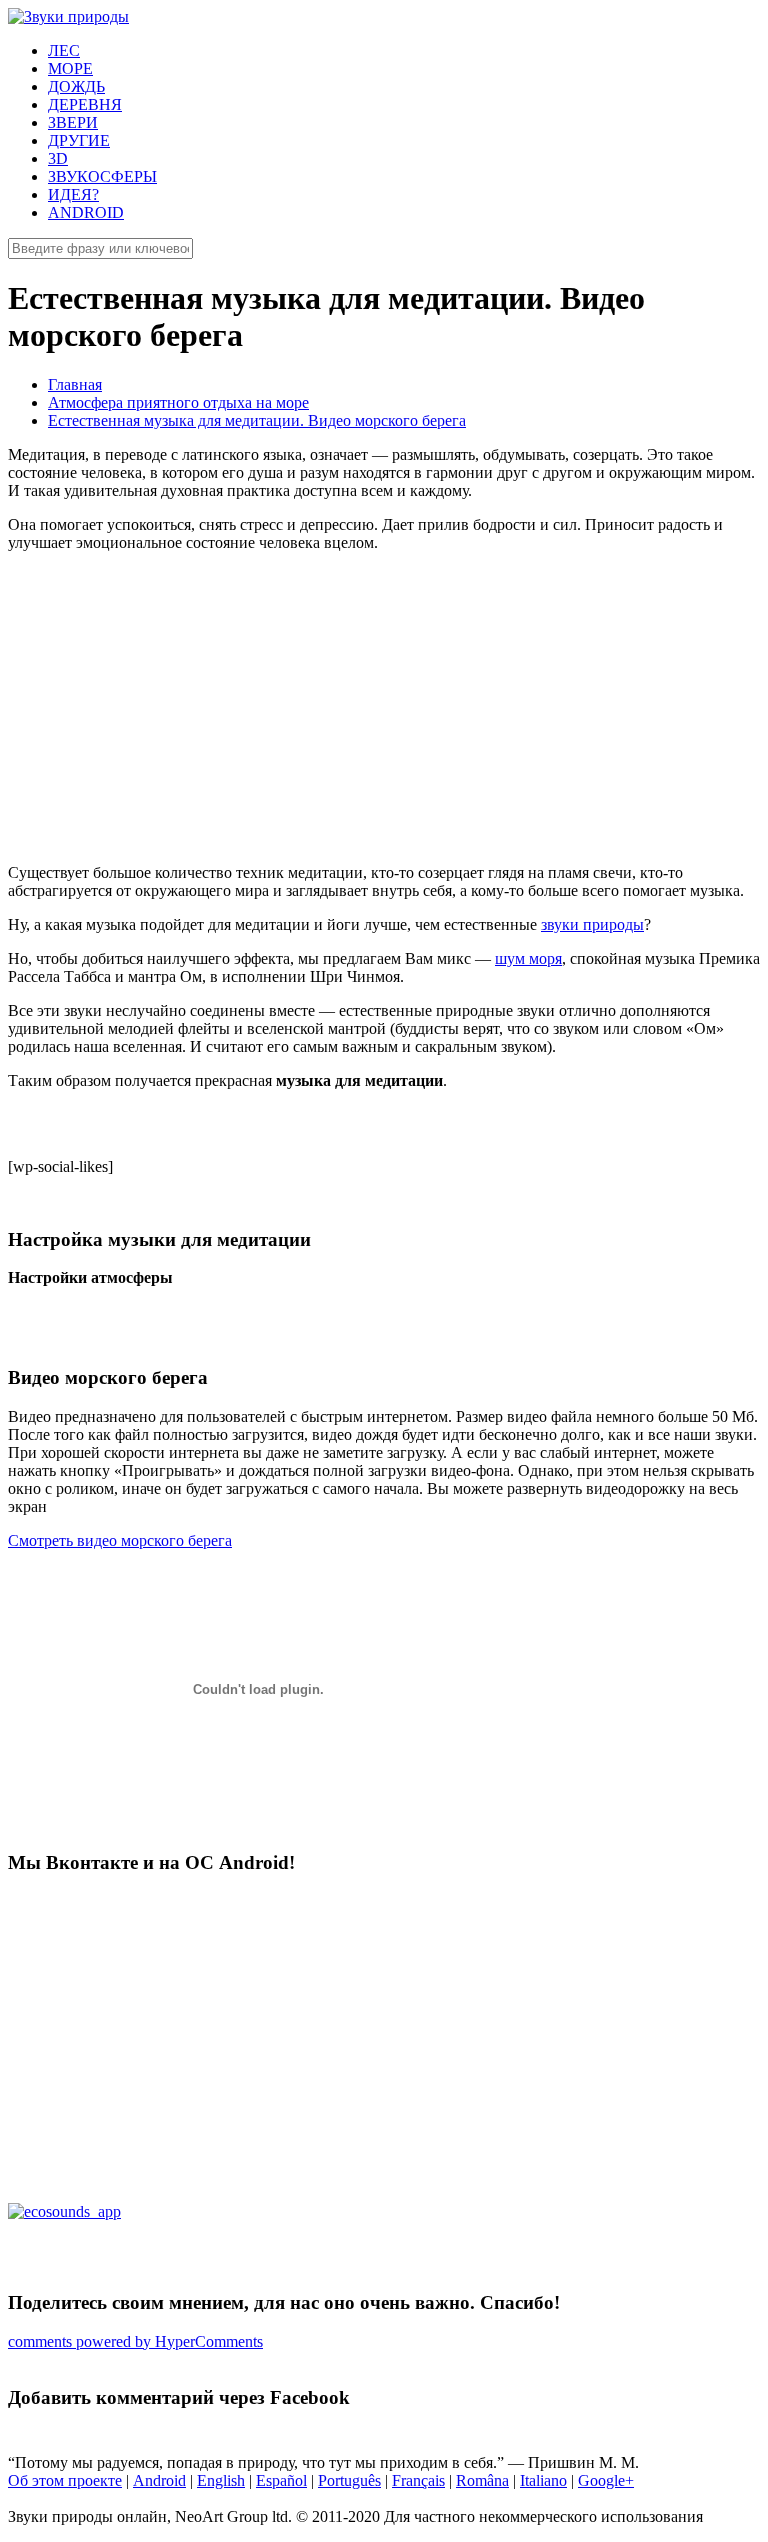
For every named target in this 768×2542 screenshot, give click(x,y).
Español (281, 2480)
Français (418, 2480)
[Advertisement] (384, 708)
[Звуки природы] (68, 16)
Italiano (543, 2480)
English (221, 2480)
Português (349, 2480)
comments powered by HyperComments (135, 2341)
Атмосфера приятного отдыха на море (178, 402)
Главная (75, 384)
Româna (482, 2480)
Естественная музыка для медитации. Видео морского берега (257, 420)
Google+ (606, 2480)
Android (159, 2480)
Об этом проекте (65, 2480)
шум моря (528, 958)
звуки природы (592, 924)
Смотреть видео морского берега (120, 1540)
